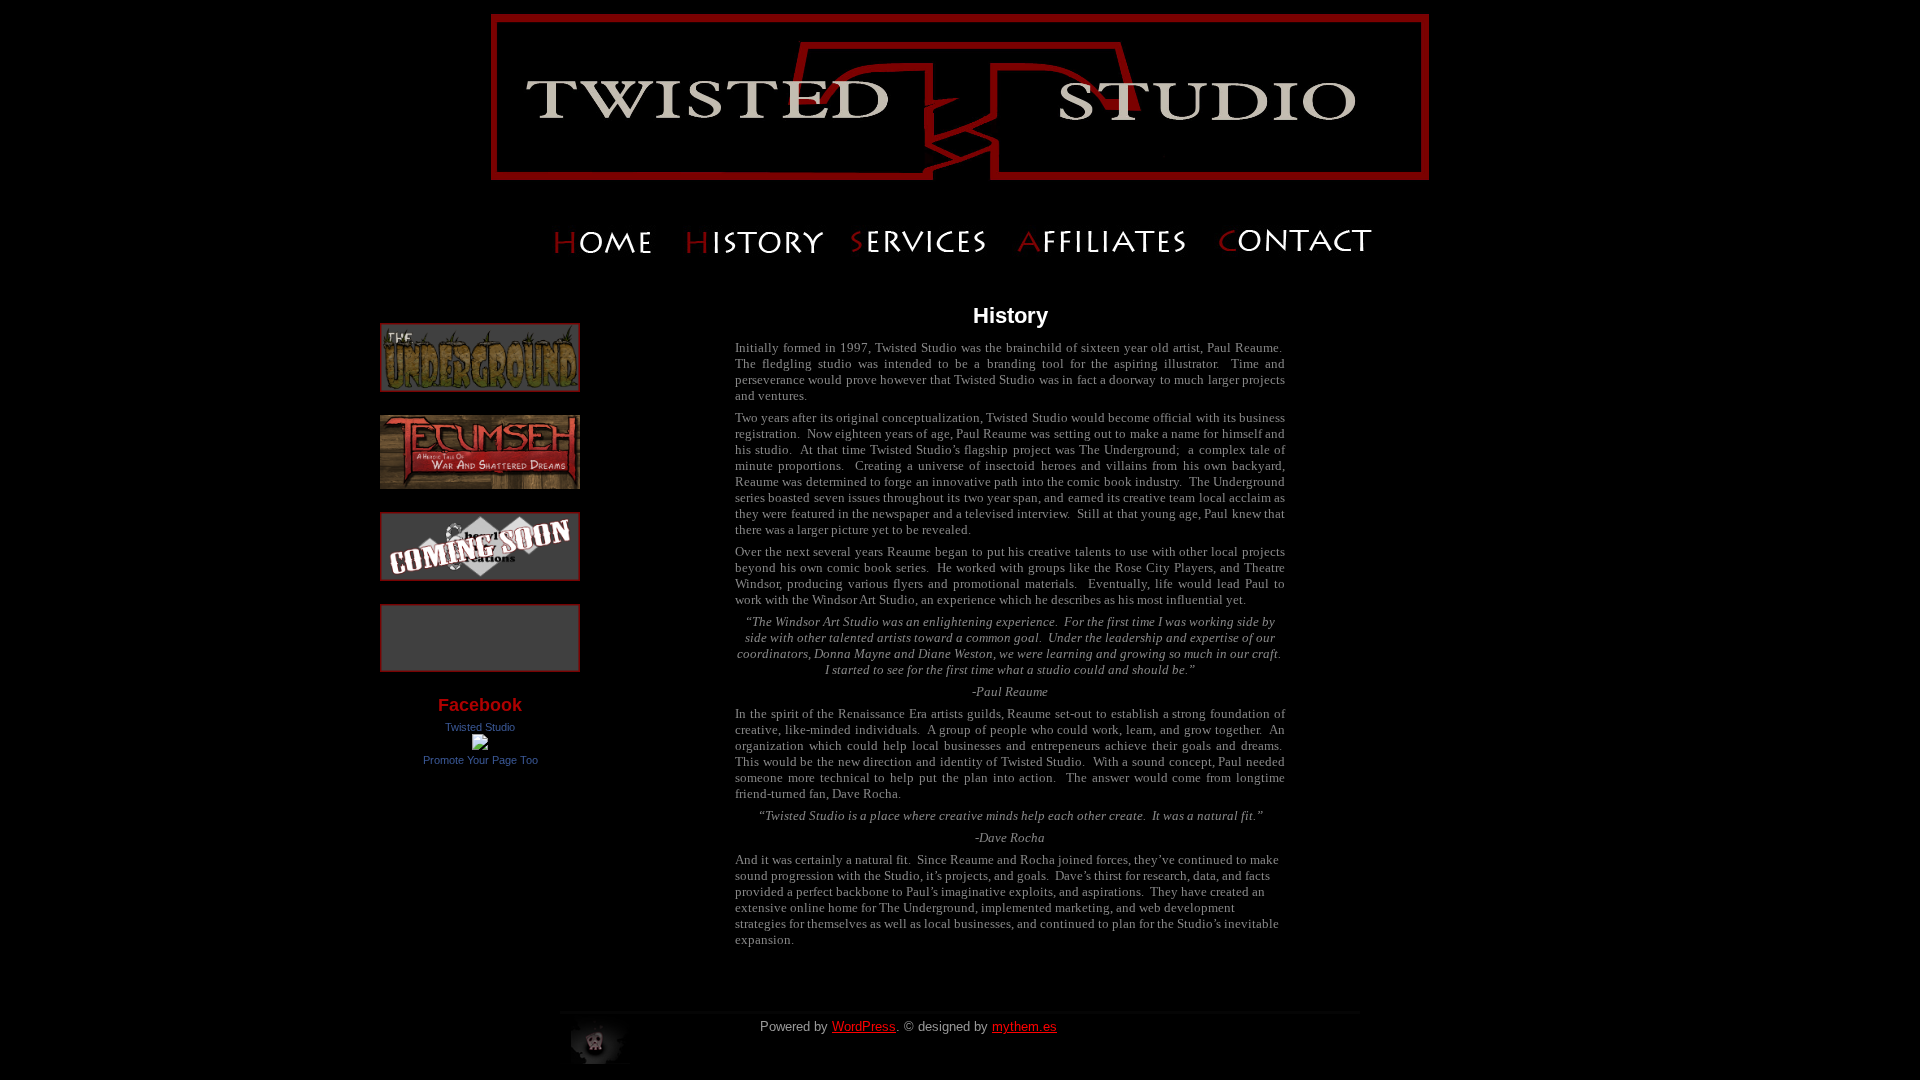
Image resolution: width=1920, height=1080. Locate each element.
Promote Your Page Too (480, 760)
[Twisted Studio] (480, 746)
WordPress (864, 1026)
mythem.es (1024, 1026)
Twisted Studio (480, 727)
